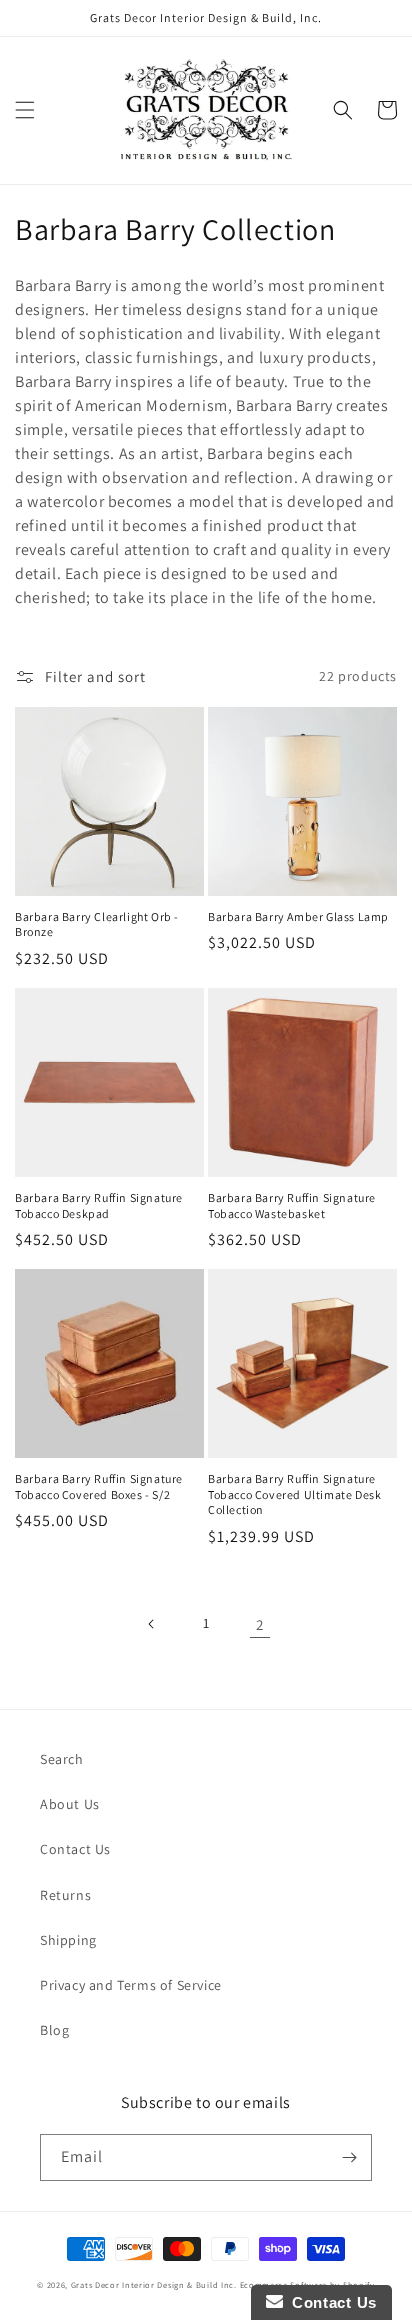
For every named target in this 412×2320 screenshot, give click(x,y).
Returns (65, 1895)
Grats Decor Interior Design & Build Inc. (154, 2284)
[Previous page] (152, 1624)
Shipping (68, 1940)
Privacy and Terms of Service (131, 1985)
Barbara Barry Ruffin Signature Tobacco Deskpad (99, 1205)
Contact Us (75, 1849)
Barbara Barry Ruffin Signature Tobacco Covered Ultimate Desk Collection (294, 1494)
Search (62, 1759)
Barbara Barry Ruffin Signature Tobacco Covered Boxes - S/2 (99, 1486)
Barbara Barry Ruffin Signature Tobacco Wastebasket (292, 1205)
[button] (25, 110)
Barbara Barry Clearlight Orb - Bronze (97, 924)
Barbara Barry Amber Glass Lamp (298, 916)
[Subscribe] (349, 2157)
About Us (70, 1804)
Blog (54, 2030)
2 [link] (260, 1624)
